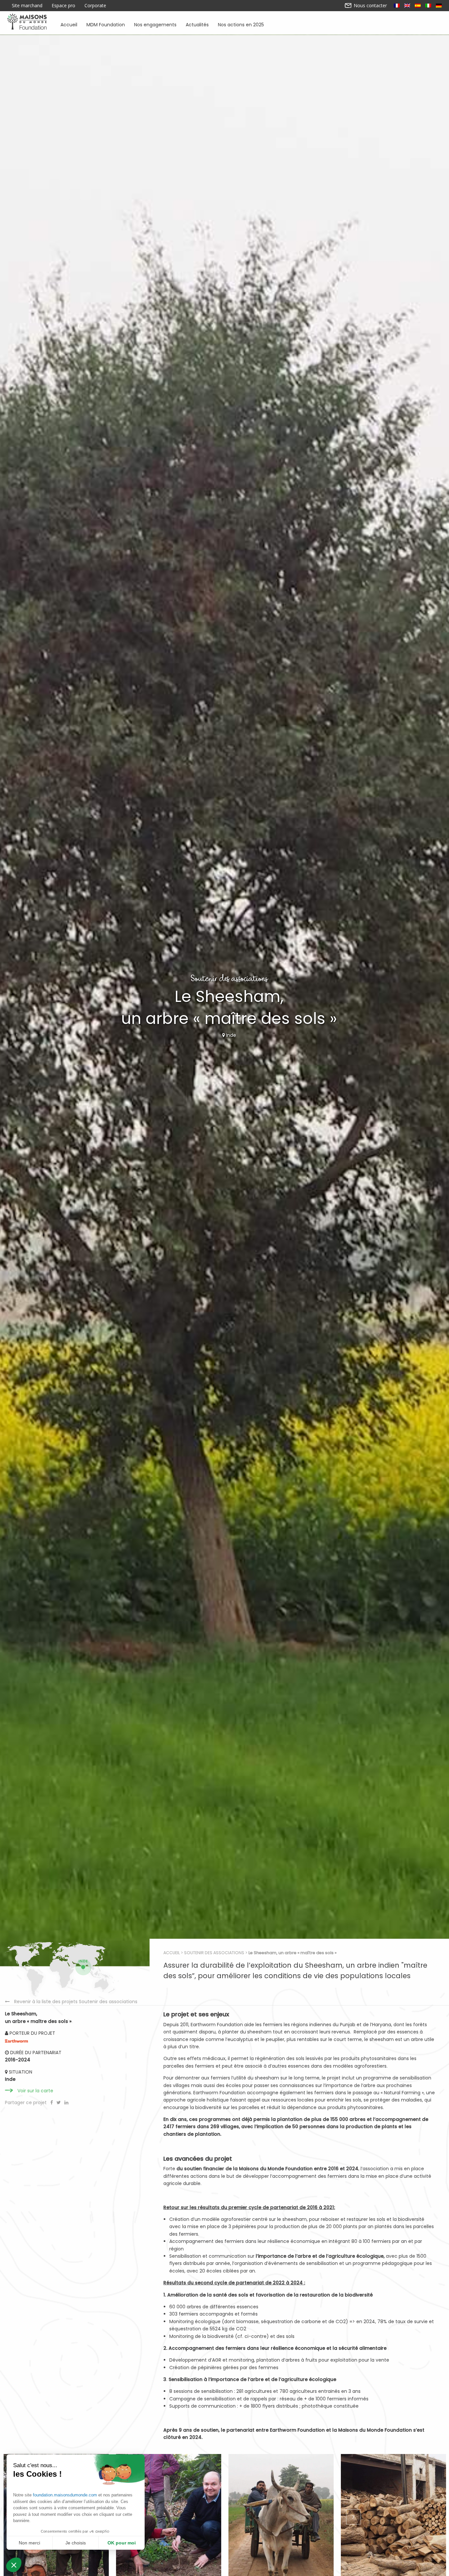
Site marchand (27, 6)
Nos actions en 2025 (241, 24)
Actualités (197, 24)
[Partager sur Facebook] (52, 2102)
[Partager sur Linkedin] (66, 2102)
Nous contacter (370, 6)
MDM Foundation (106, 24)
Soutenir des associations (214, 1953)
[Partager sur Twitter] (59, 2102)
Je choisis (76, 2543)
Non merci (29, 2543)
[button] (14, 2565)
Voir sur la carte (35, 2091)
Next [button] (353, 2517)
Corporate (95, 6)
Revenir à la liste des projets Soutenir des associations (76, 2002)
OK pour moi (122, 2543)
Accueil (69, 24)
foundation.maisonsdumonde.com (65, 2495)
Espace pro (63, 6)
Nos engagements (155, 24)
